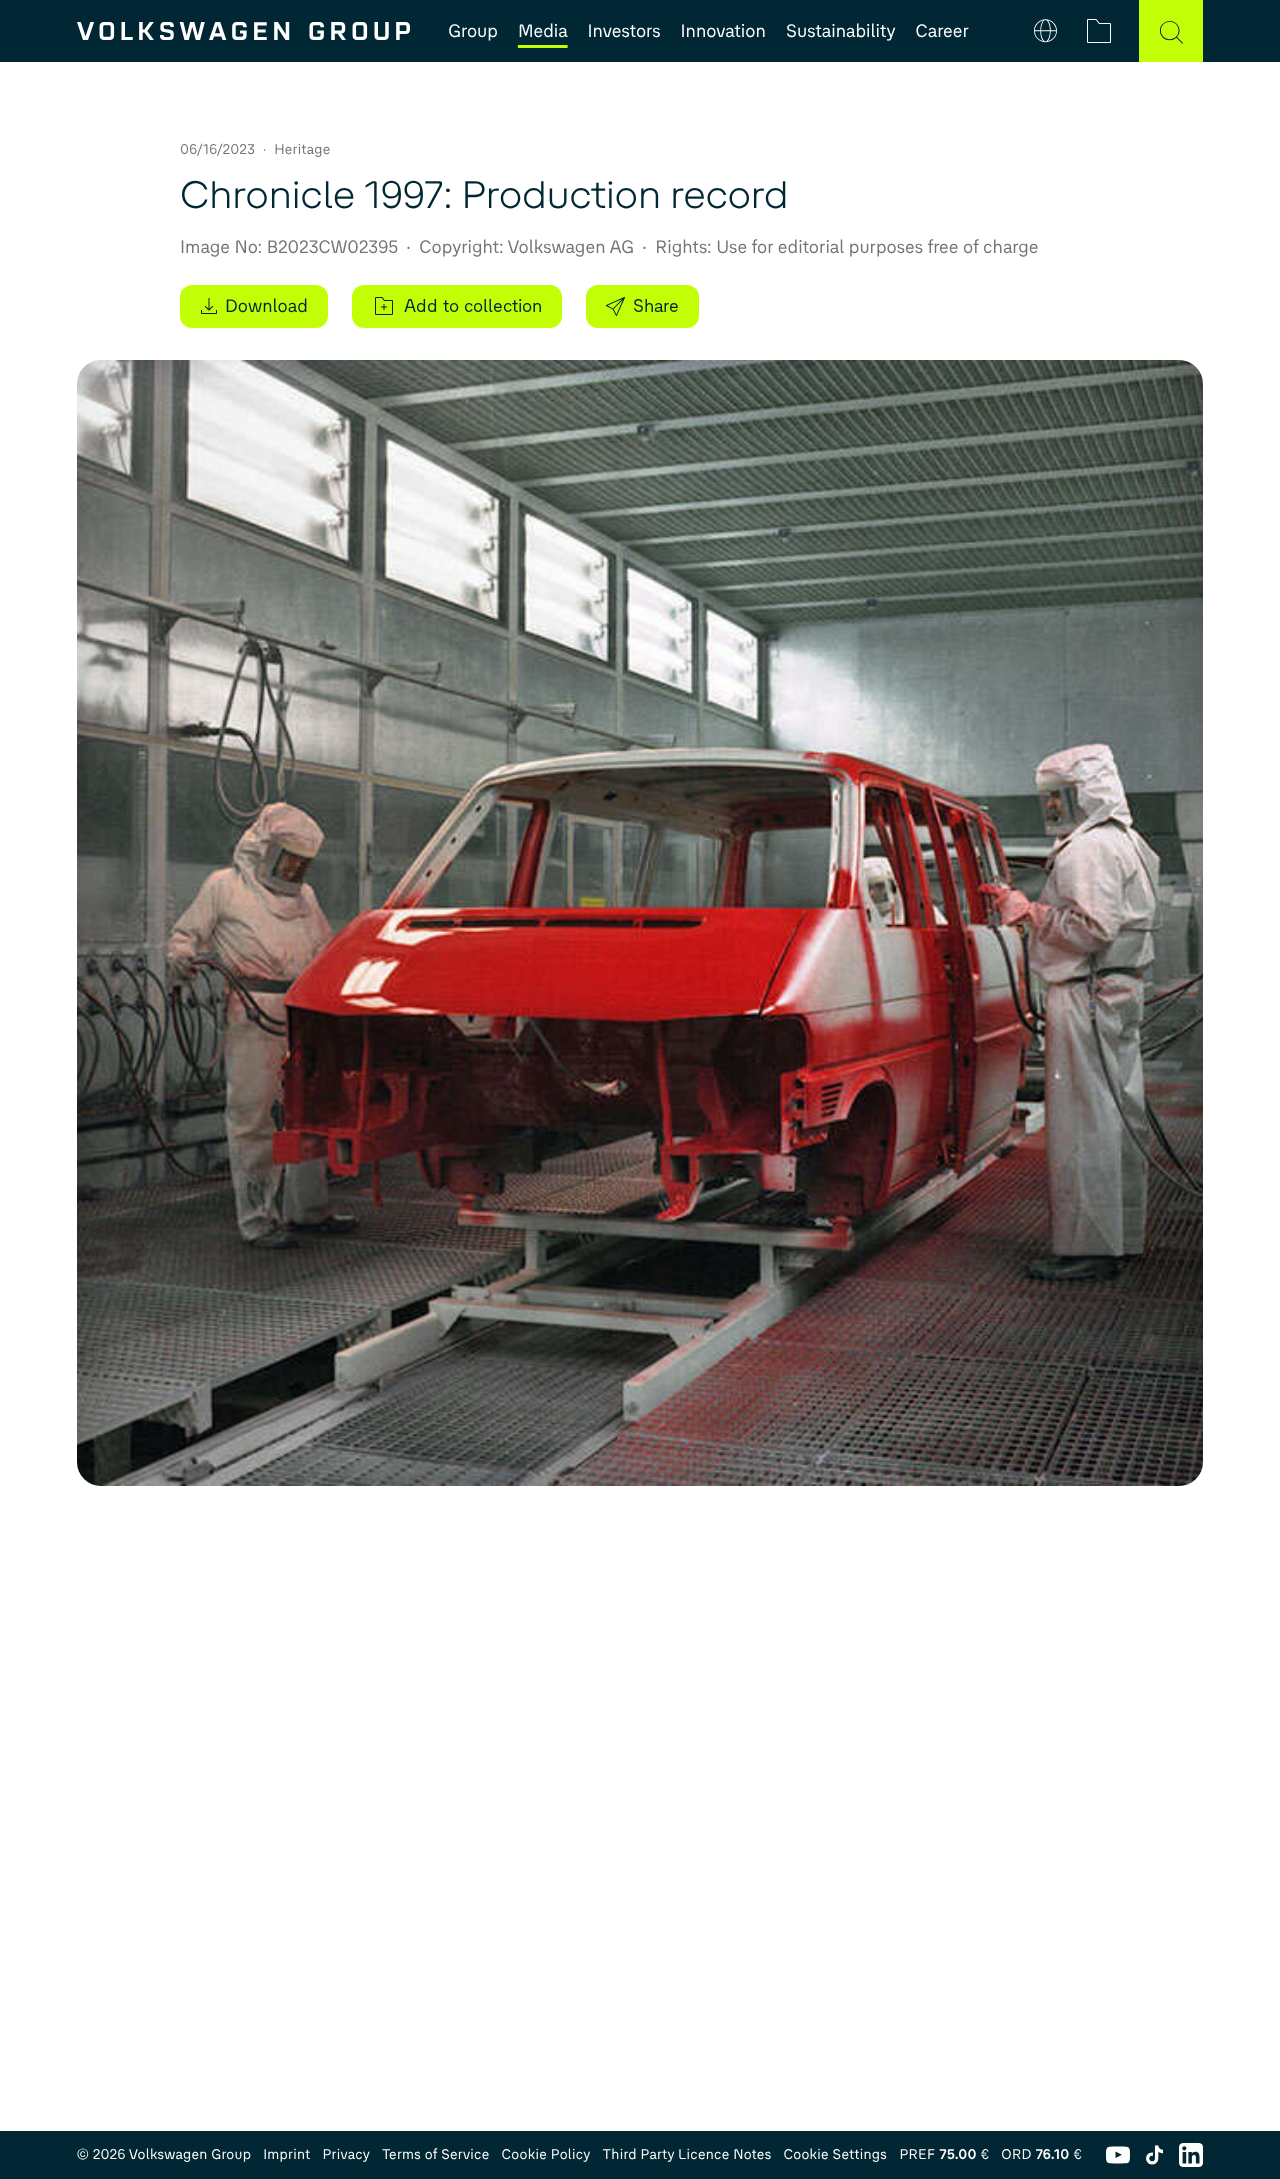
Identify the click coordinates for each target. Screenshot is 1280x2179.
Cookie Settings (835, 2154)
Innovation (723, 31)
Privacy (346, 2154)
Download (266, 306)
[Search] (1171, 31)
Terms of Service (436, 2154)
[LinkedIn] (1191, 2155)
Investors (624, 31)
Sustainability (841, 31)
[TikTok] (1154, 2155)
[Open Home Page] (243, 31)
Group (473, 31)
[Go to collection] (1099, 31)
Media (543, 31)
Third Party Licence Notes (687, 2154)
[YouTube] (1118, 2155)
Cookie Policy (546, 2154)
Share (656, 306)
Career (942, 31)
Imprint (286, 2154)
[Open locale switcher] (1046, 31)
